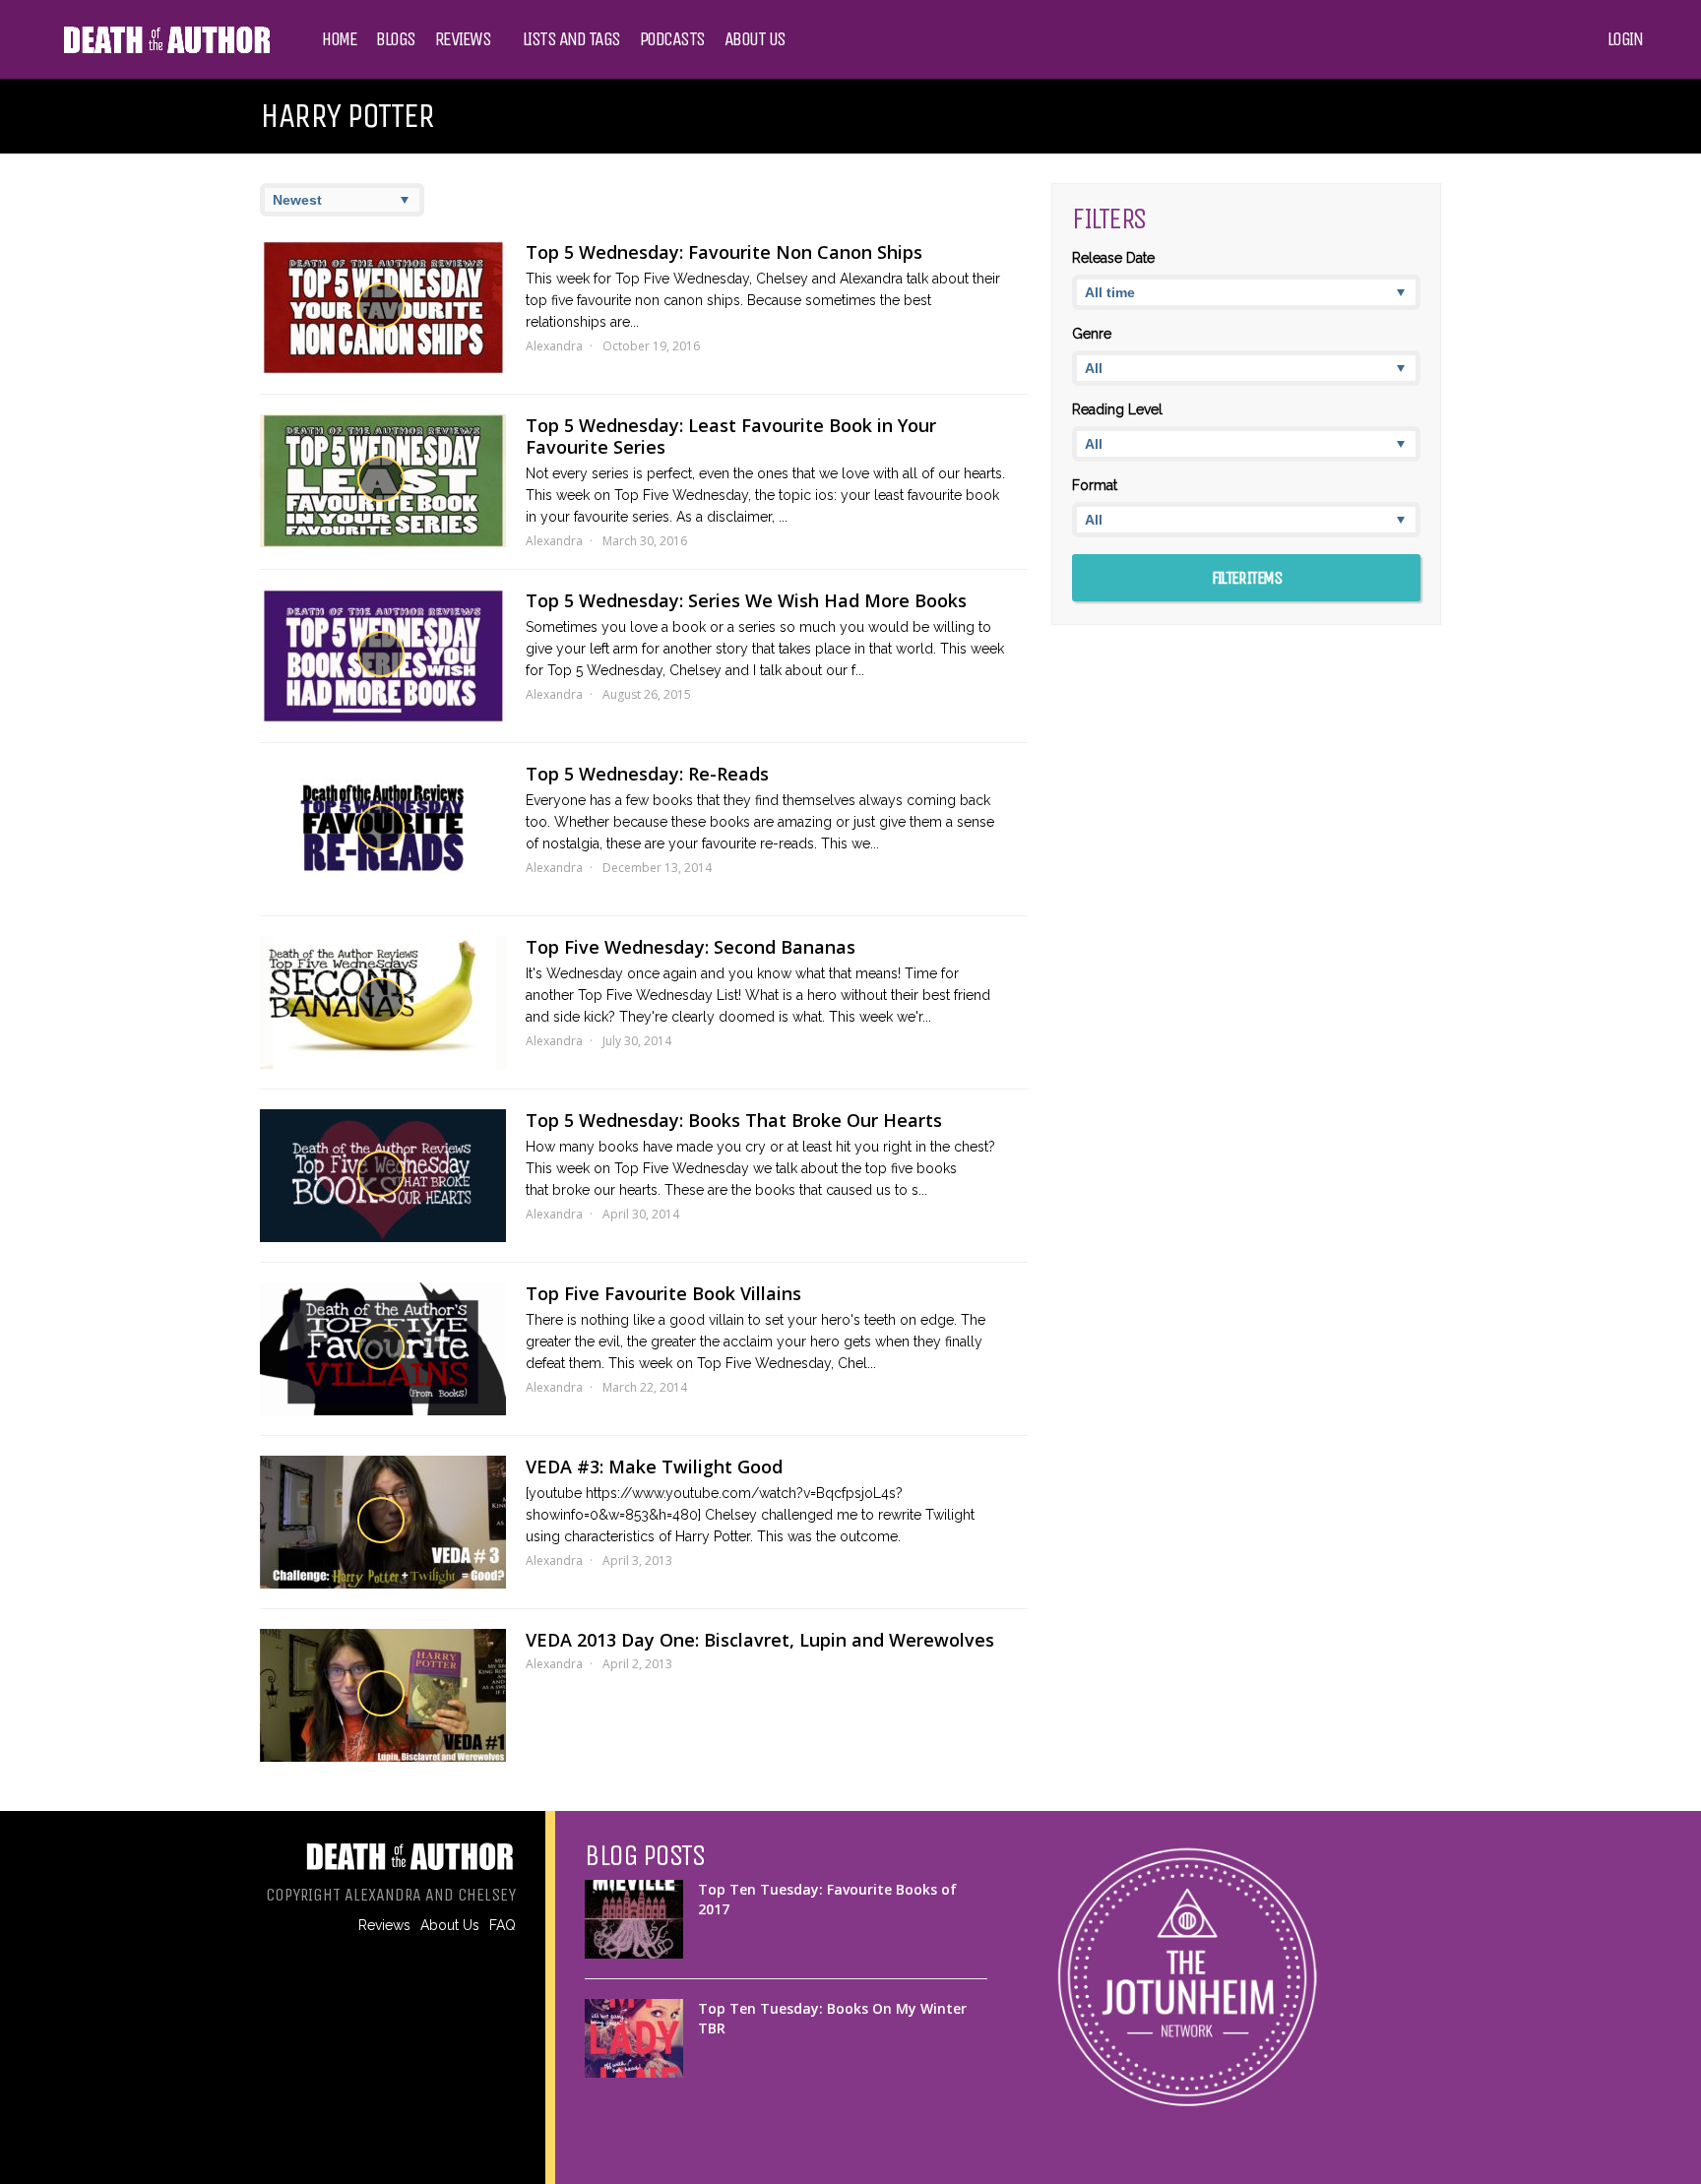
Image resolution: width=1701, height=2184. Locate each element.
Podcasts (672, 39)
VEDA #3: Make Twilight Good (654, 1466)
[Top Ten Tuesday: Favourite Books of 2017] (634, 1919)
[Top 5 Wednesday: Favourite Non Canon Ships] (383, 308)
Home (339, 39)
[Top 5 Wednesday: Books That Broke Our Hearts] (383, 1176)
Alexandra (554, 346)
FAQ (503, 1925)
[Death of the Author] (166, 51)
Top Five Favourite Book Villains (663, 1293)
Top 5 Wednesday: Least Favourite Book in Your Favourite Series (731, 436)
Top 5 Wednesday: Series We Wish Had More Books (746, 600)
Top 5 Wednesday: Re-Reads (647, 774)
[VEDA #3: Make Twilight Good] (383, 1522)
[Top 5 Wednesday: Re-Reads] (383, 829)
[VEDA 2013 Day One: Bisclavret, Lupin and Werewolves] (383, 1695)
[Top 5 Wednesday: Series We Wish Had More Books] (383, 656)
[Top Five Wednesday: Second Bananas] (383, 1002)
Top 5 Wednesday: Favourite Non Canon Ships (724, 252)
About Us (755, 39)
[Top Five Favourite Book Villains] (383, 1349)
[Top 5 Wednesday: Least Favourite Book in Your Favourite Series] (383, 481)
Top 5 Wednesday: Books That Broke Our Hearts (734, 1120)
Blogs (396, 39)
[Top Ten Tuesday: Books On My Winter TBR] (634, 2038)
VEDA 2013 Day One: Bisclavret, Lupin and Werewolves (760, 1640)
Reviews (463, 39)
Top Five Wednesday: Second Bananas (691, 947)
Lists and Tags (571, 39)
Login (1625, 39)
